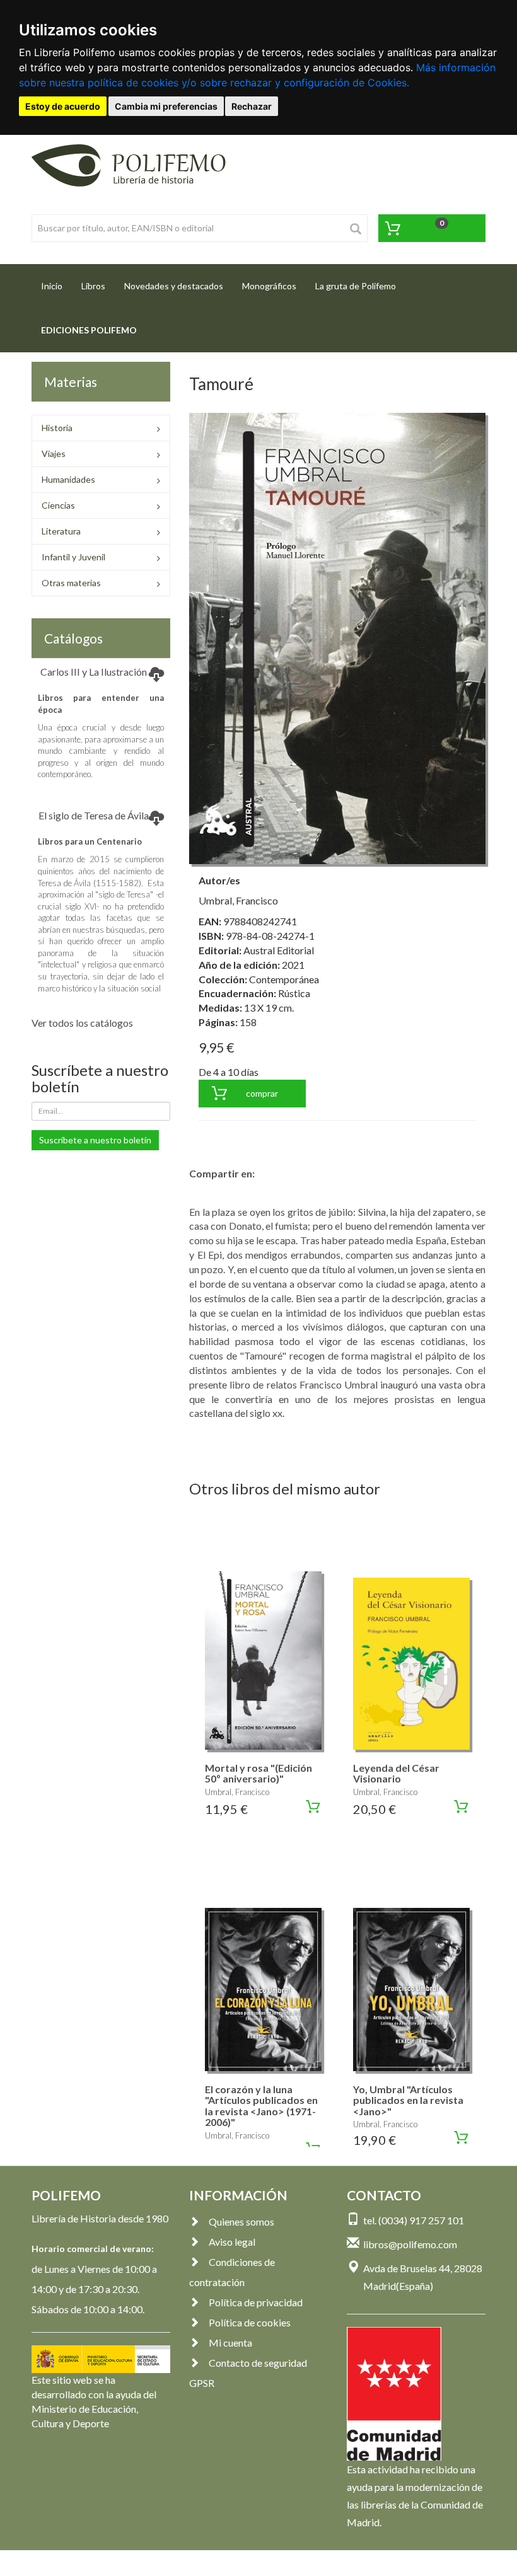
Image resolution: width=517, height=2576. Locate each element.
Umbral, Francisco (238, 900)
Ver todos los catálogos (82, 1023)
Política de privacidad (256, 2302)
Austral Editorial (279, 950)
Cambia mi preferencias (166, 106)
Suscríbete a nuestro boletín (95, 1140)
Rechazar (252, 106)
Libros (93, 286)
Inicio (56, 286)
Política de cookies (250, 2322)
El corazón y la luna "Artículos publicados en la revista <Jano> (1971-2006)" (261, 2106)
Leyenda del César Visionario (396, 1773)
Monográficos (269, 286)
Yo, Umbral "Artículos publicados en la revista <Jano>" (408, 2100)
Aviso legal (232, 2242)
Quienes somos (241, 2221)
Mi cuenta (230, 2342)
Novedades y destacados (174, 286)
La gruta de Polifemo (356, 286)
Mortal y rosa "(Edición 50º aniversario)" (258, 1773)
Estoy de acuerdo (63, 106)
